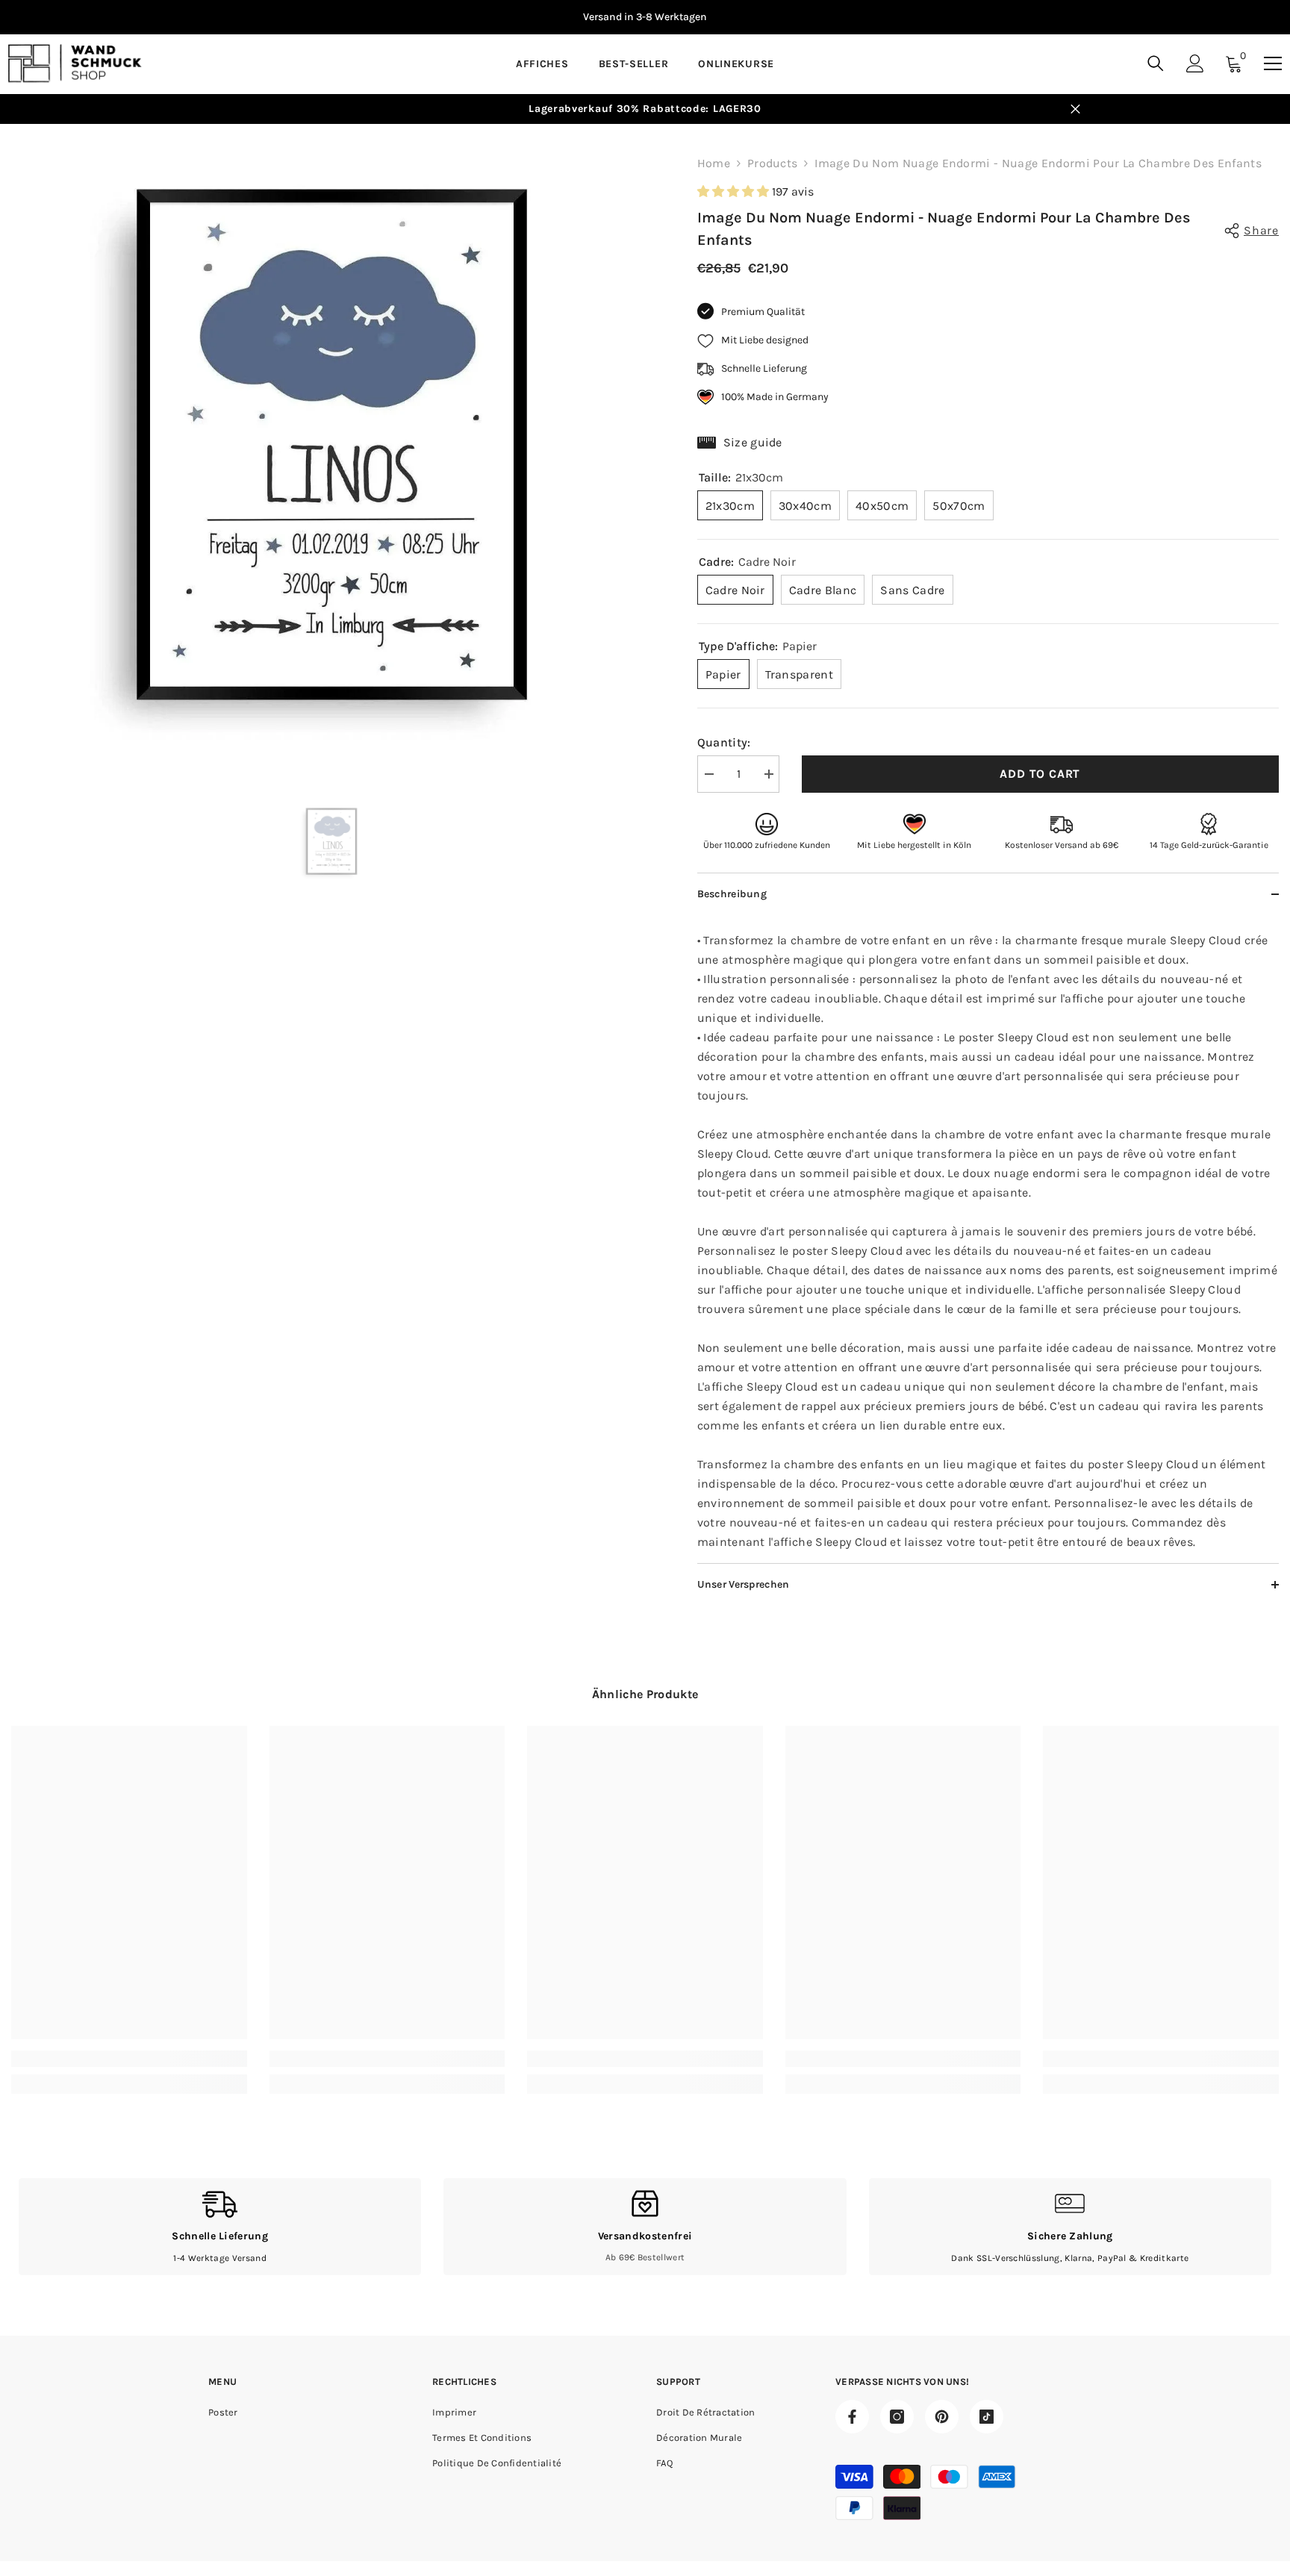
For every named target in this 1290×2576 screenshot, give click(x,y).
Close (1075, 109)
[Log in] (1195, 63)
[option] (332, 445)
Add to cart (1040, 774)
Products (773, 163)
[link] (129, 2059)
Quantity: (724, 742)
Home (714, 163)
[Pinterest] (942, 2417)
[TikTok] (987, 2417)
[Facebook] (852, 2417)
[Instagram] (897, 2417)
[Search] (1156, 63)
